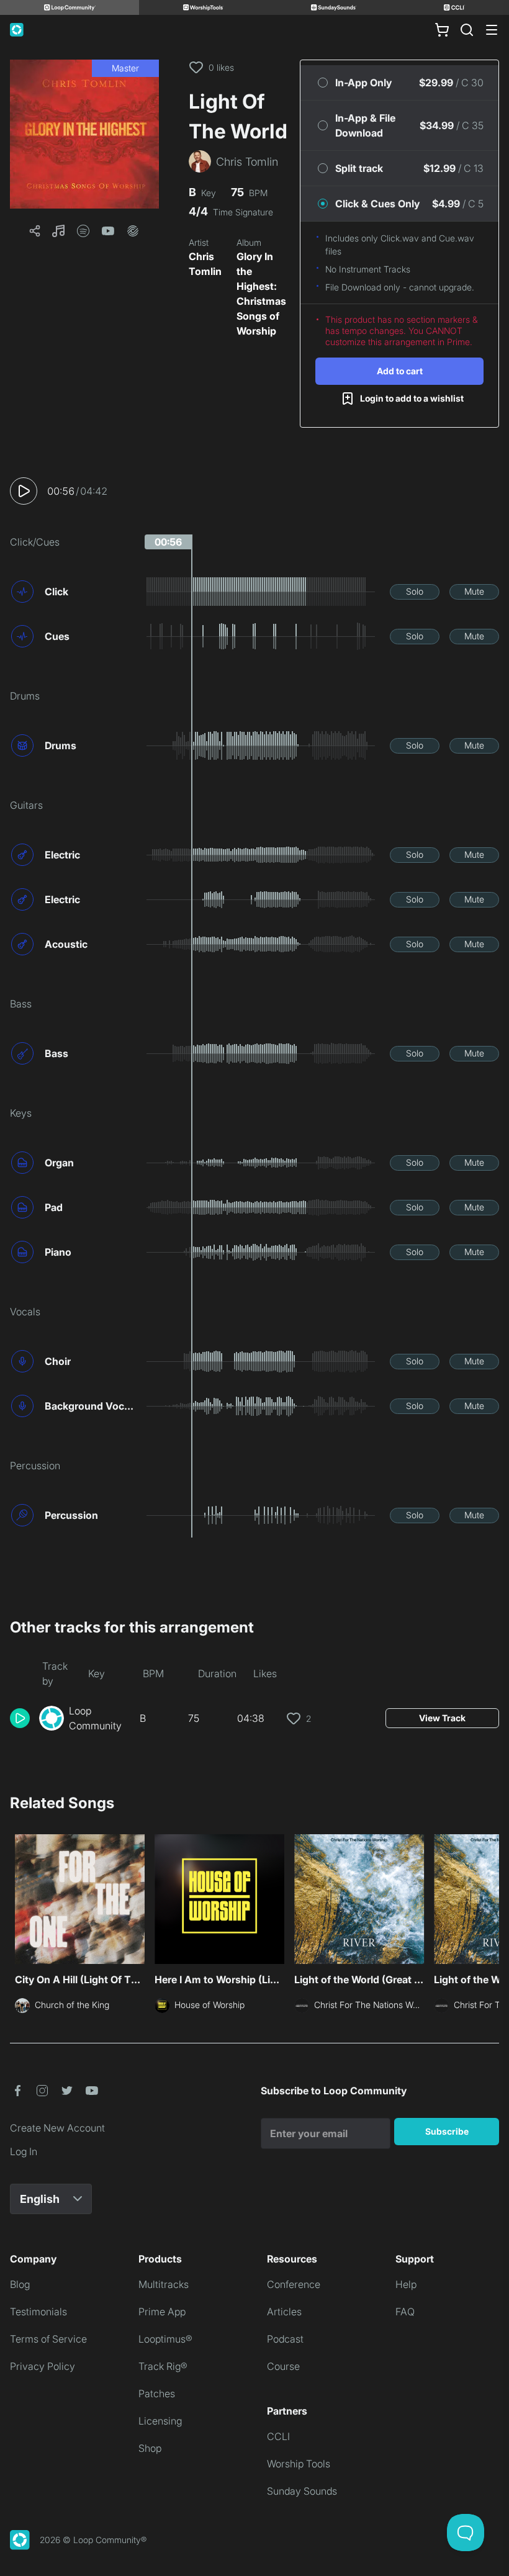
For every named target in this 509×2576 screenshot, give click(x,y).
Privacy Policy (43, 2366)
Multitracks (164, 2284)
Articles (284, 2312)
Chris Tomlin (205, 264)
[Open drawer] (492, 30)
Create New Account (57, 2128)
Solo (415, 591)
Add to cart (400, 371)
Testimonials (38, 2312)
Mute (474, 591)
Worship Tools (299, 2464)
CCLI (278, 2436)
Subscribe (447, 2131)
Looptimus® (165, 2339)
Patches (157, 2394)
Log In (24, 2151)
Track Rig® (163, 2366)
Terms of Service (48, 2339)
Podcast (285, 2339)
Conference (294, 2284)
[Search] (467, 30)
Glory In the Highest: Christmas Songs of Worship (261, 294)
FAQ (405, 2312)
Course (283, 2366)
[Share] (35, 231)
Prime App (162, 2312)
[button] (84, 134)
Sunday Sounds (302, 2491)
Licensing (160, 2421)
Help (406, 2284)
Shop (150, 2448)
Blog (20, 2284)
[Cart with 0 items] (442, 30)
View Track (442, 1718)
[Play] (24, 491)
